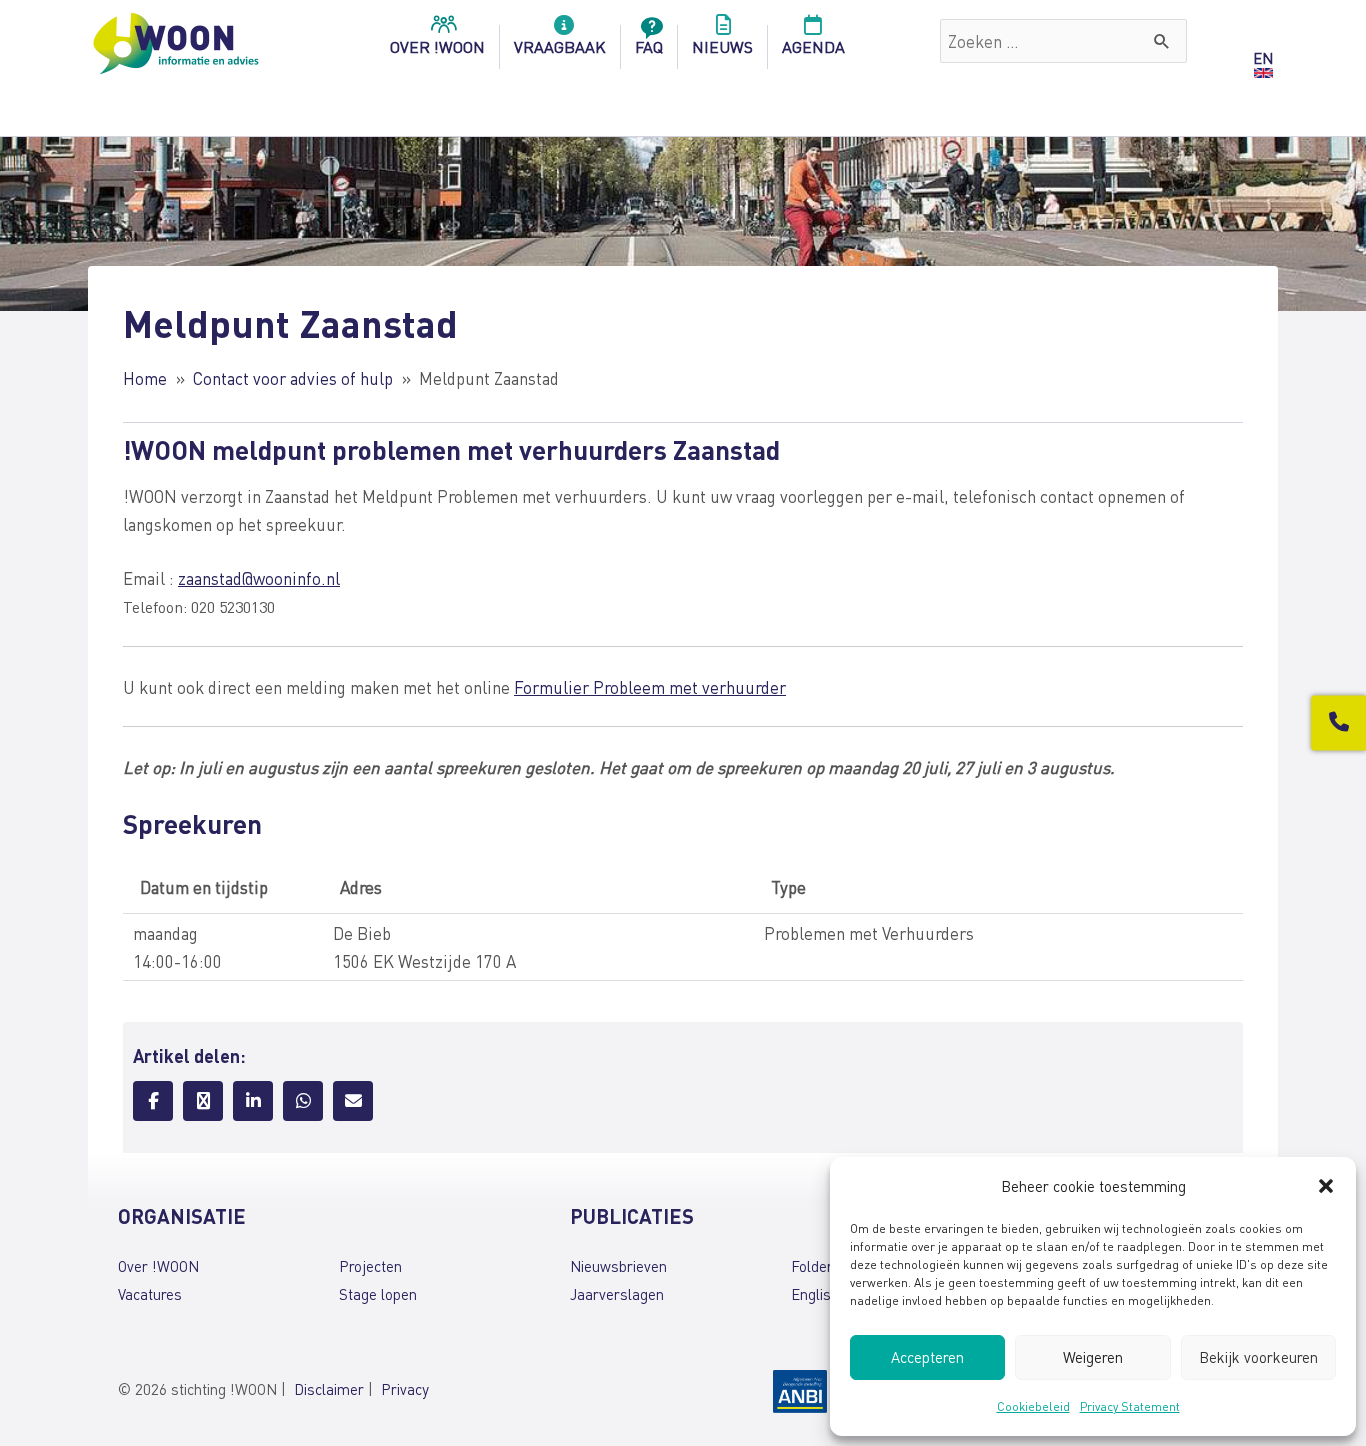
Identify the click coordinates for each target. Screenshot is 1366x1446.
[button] (1326, 1186)
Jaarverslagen (617, 1294)
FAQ (649, 46)
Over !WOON (158, 1266)
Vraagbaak (560, 46)
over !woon (437, 46)
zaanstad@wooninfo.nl (259, 578)
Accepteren (927, 1357)
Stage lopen (378, 1294)
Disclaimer (329, 1389)
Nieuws (722, 46)
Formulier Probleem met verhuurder (650, 687)
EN (1263, 58)
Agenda (813, 46)
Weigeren (1093, 1357)
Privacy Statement (1130, 1406)
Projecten (370, 1266)
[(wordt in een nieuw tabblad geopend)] (800, 1389)
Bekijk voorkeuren (1258, 1357)
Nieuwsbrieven (618, 1266)
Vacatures (150, 1294)
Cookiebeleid (1033, 1406)
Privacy (405, 1389)
